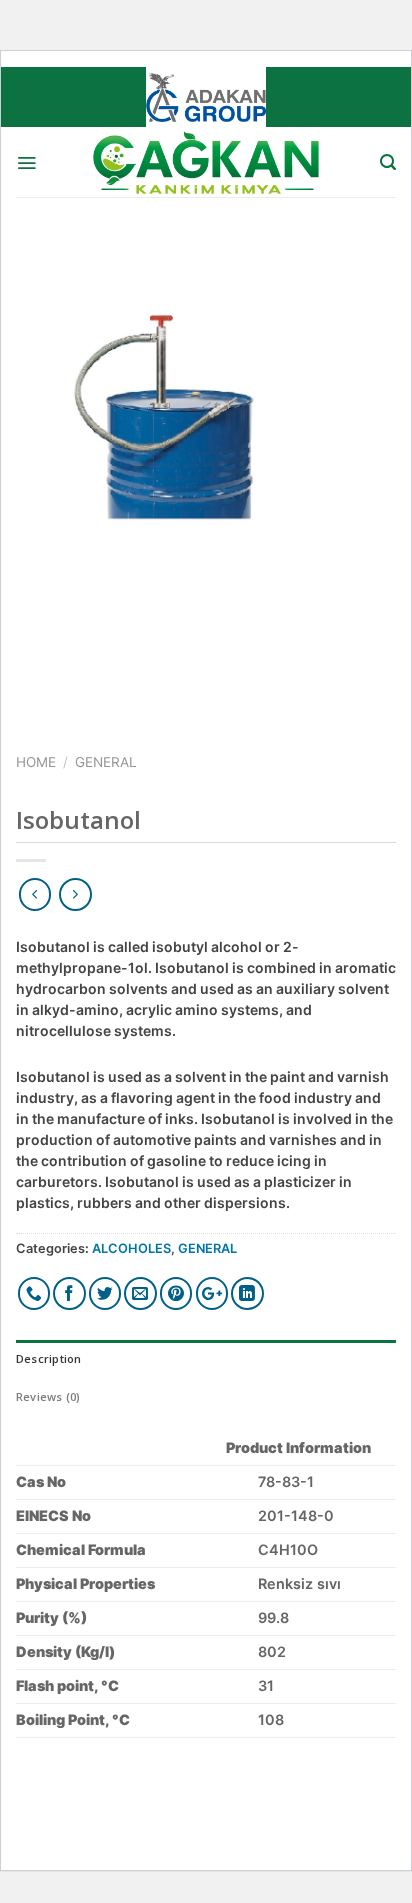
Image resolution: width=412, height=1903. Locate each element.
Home (36, 762)
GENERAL (106, 762)
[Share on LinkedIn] (247, 1293)
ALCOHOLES (131, 1248)
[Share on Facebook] (69, 1293)
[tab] (206, 1359)
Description (48, 1358)
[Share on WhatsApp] (34, 1293)
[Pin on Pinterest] (176, 1293)
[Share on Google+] (212, 1293)
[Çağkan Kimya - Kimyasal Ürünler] (206, 162)
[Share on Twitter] (105, 1293)
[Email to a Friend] (140, 1293)
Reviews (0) (48, 1396)
